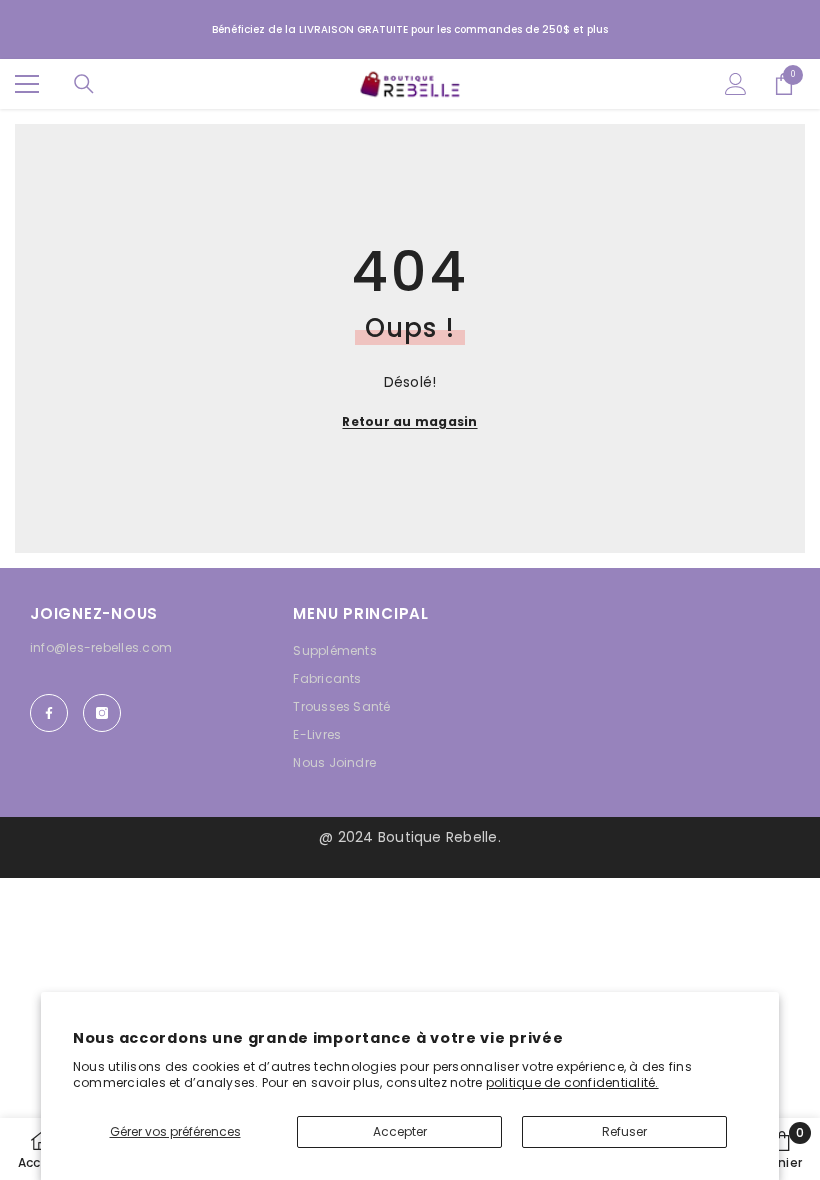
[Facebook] (49, 713)
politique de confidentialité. (572, 1082)
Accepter (400, 1131)
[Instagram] (102, 713)
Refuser (624, 1131)
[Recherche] (84, 84)
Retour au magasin (409, 421)
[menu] (27, 84)
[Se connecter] (736, 84)
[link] (782, 1149)
